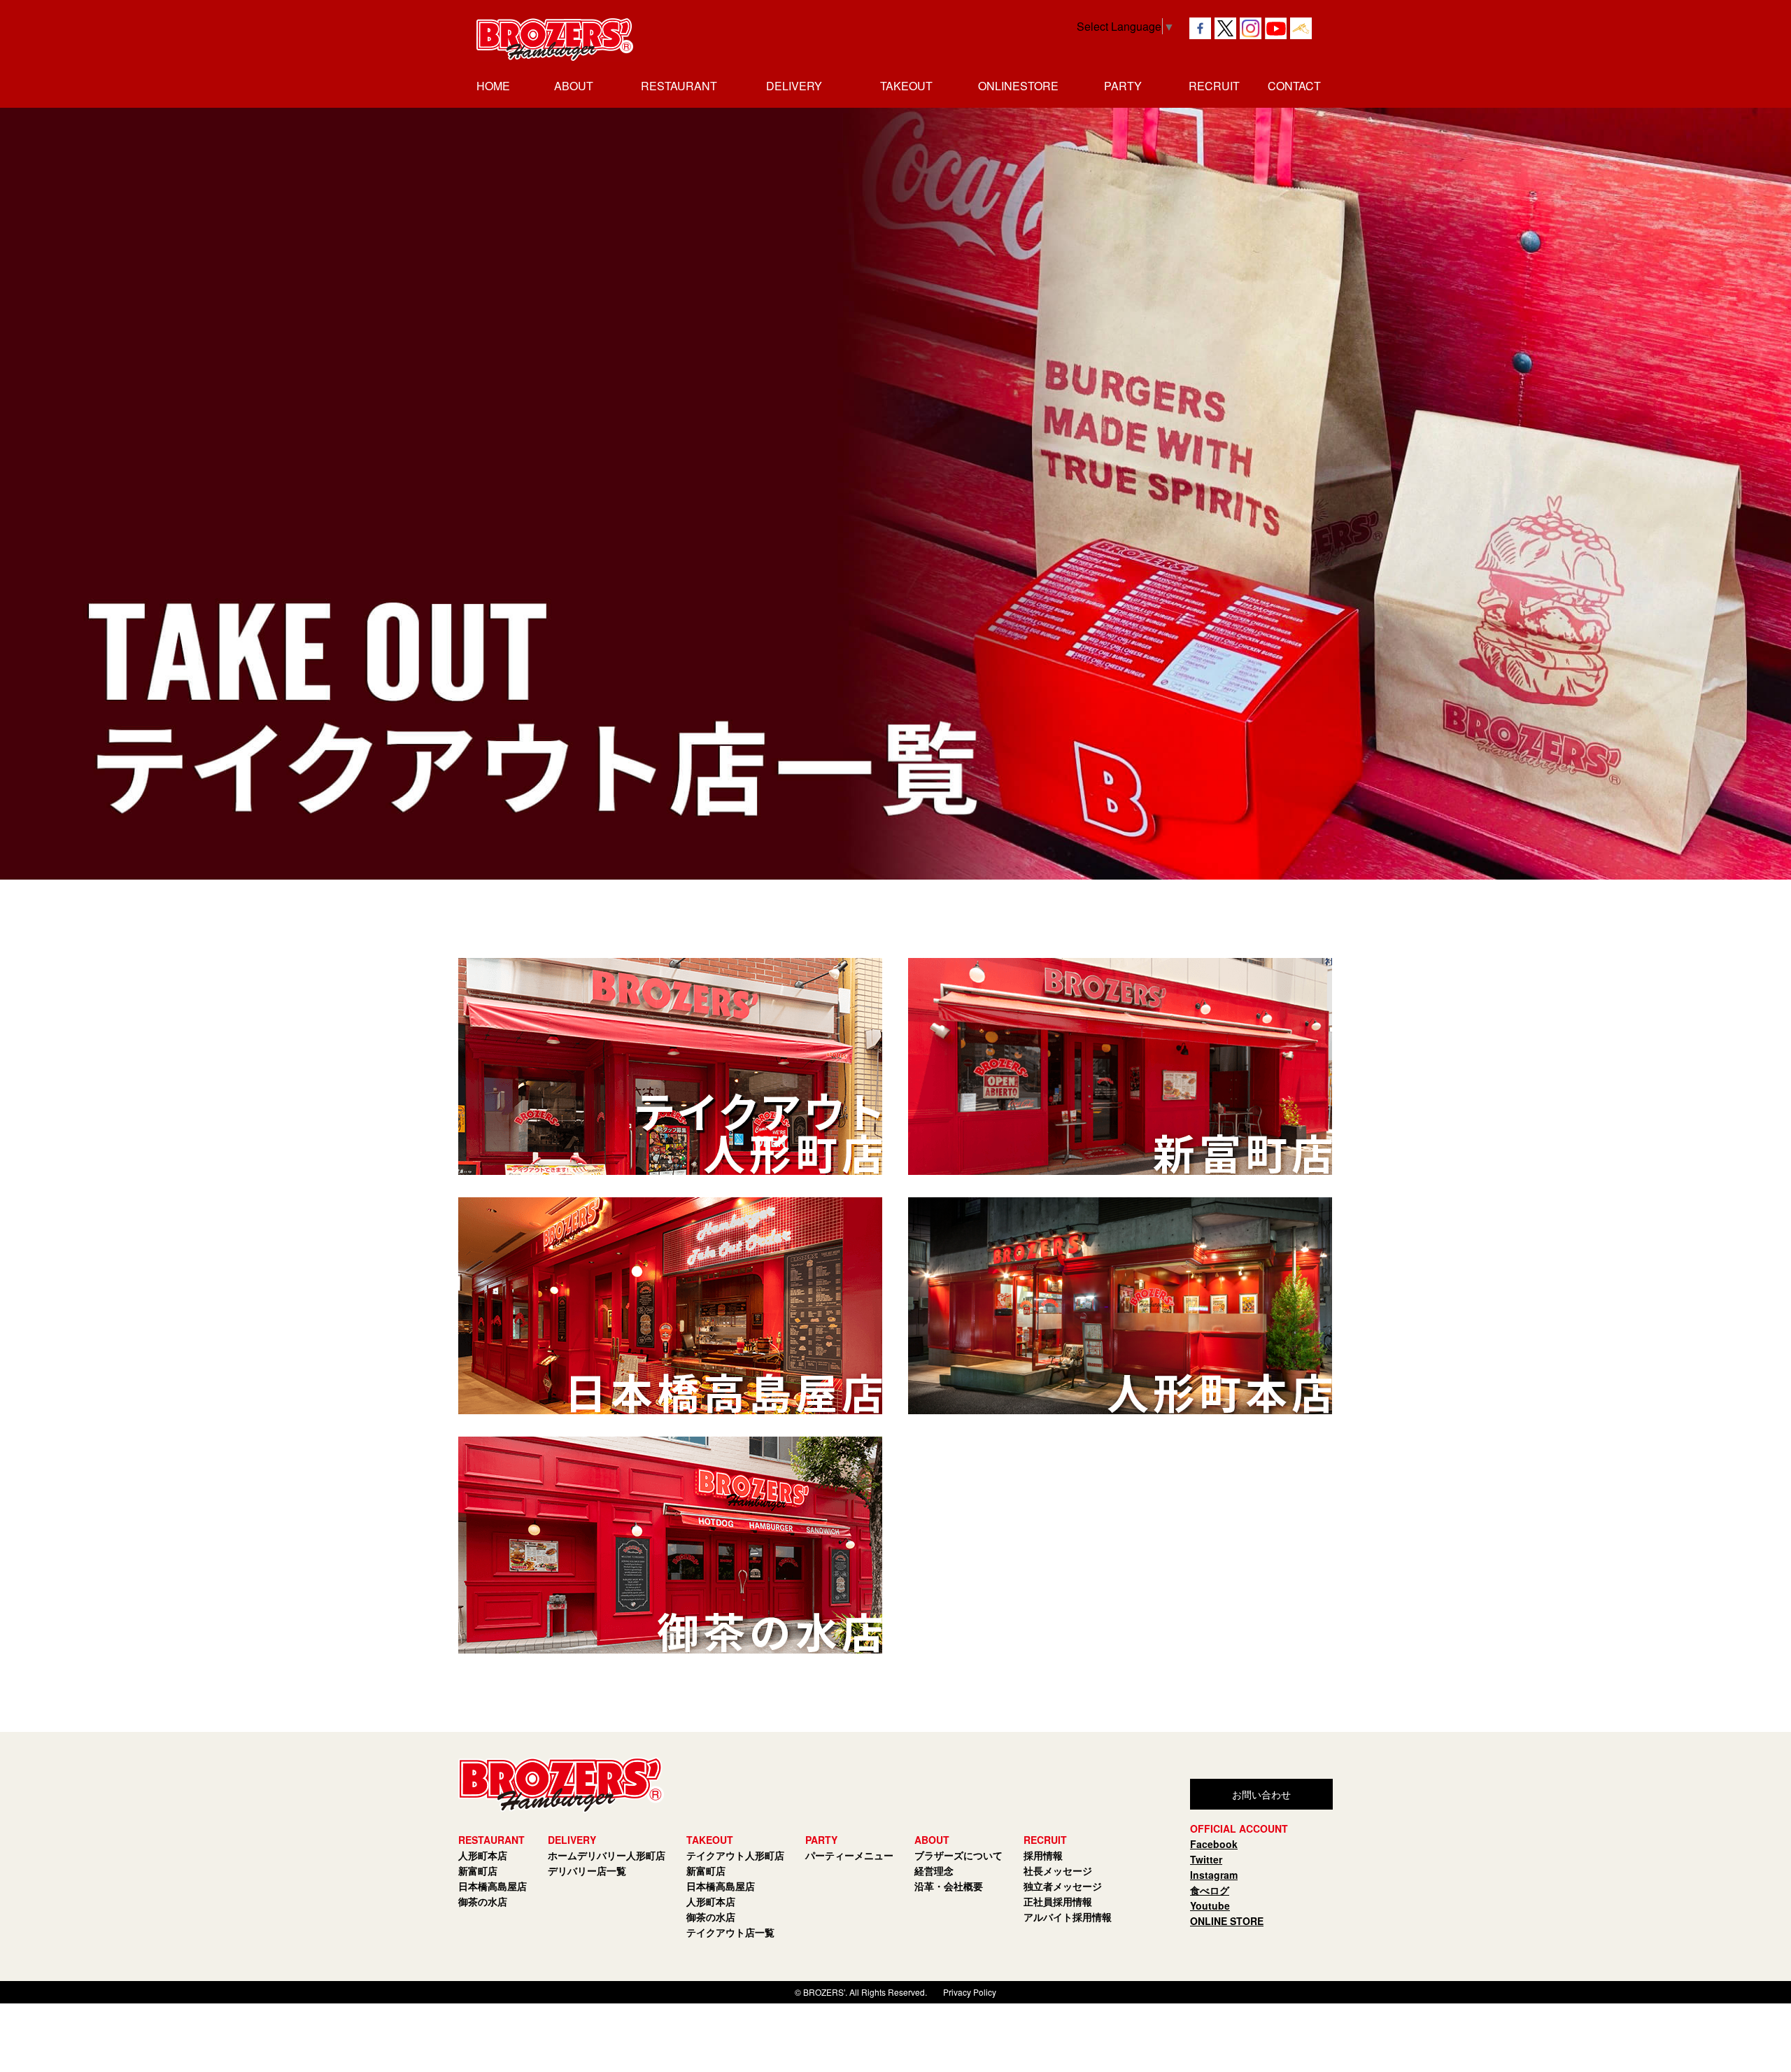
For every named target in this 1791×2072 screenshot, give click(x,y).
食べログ (1210, 1890)
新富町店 (478, 1870)
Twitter (1206, 1859)
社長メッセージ (1058, 1870)
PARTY (1123, 86)
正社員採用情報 (1058, 1901)
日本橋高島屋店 (493, 1886)
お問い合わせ (1261, 1794)
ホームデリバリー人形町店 (607, 1855)
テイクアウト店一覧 (730, 1932)
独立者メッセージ (1063, 1886)
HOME (493, 86)
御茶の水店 (483, 1901)
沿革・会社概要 (949, 1886)
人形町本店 (483, 1855)
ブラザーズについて (958, 1855)
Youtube (1210, 1905)
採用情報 (1043, 1855)
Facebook (1214, 1844)
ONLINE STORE (1227, 1921)
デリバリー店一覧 (587, 1870)
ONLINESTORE (1018, 86)
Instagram (1214, 1875)
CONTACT (1294, 86)
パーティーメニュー (849, 1855)
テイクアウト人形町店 (735, 1855)
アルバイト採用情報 (1068, 1917)
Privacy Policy (970, 1992)
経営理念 (934, 1870)
